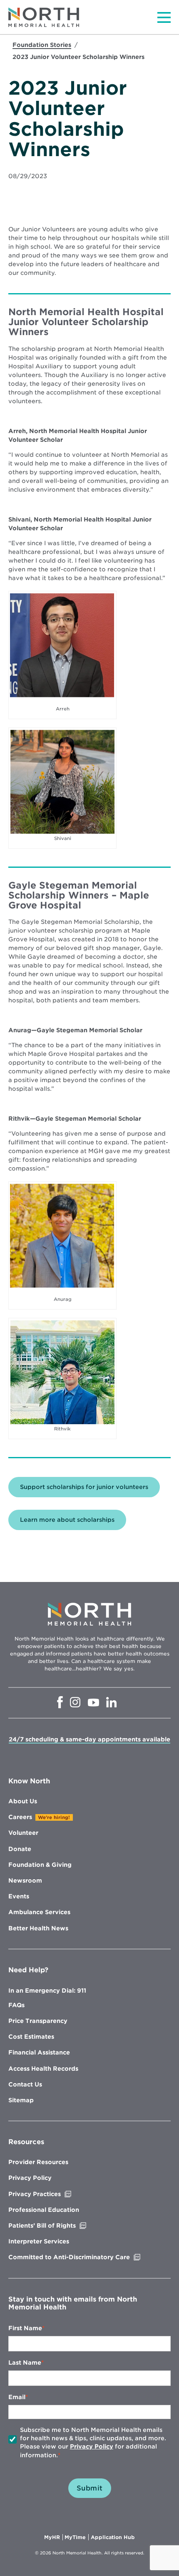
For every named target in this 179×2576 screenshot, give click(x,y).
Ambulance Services (39, 1912)
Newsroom (25, 1881)
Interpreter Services (39, 2241)
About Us (23, 1801)
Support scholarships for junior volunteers (84, 1487)
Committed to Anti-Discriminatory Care (87, 2257)
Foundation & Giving (40, 1865)
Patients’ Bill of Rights (60, 2226)
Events (19, 1896)
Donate (20, 1849)
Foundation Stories (42, 45)
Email (17, 2397)
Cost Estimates (31, 2037)
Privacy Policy (30, 2178)
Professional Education (44, 2210)
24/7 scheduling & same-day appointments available (89, 1739)
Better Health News (38, 1928)
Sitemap (21, 2100)
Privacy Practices (52, 2194)
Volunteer (23, 1833)
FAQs (16, 2005)
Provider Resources (38, 2162)
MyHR (53, 2537)
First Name (25, 2328)
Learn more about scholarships (67, 1520)
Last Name (25, 2363)
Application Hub (113, 2537)
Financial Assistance (39, 2052)
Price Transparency (38, 2021)
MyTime (77, 2537)
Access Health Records (43, 2069)
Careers (20, 1817)
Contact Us (25, 2084)
